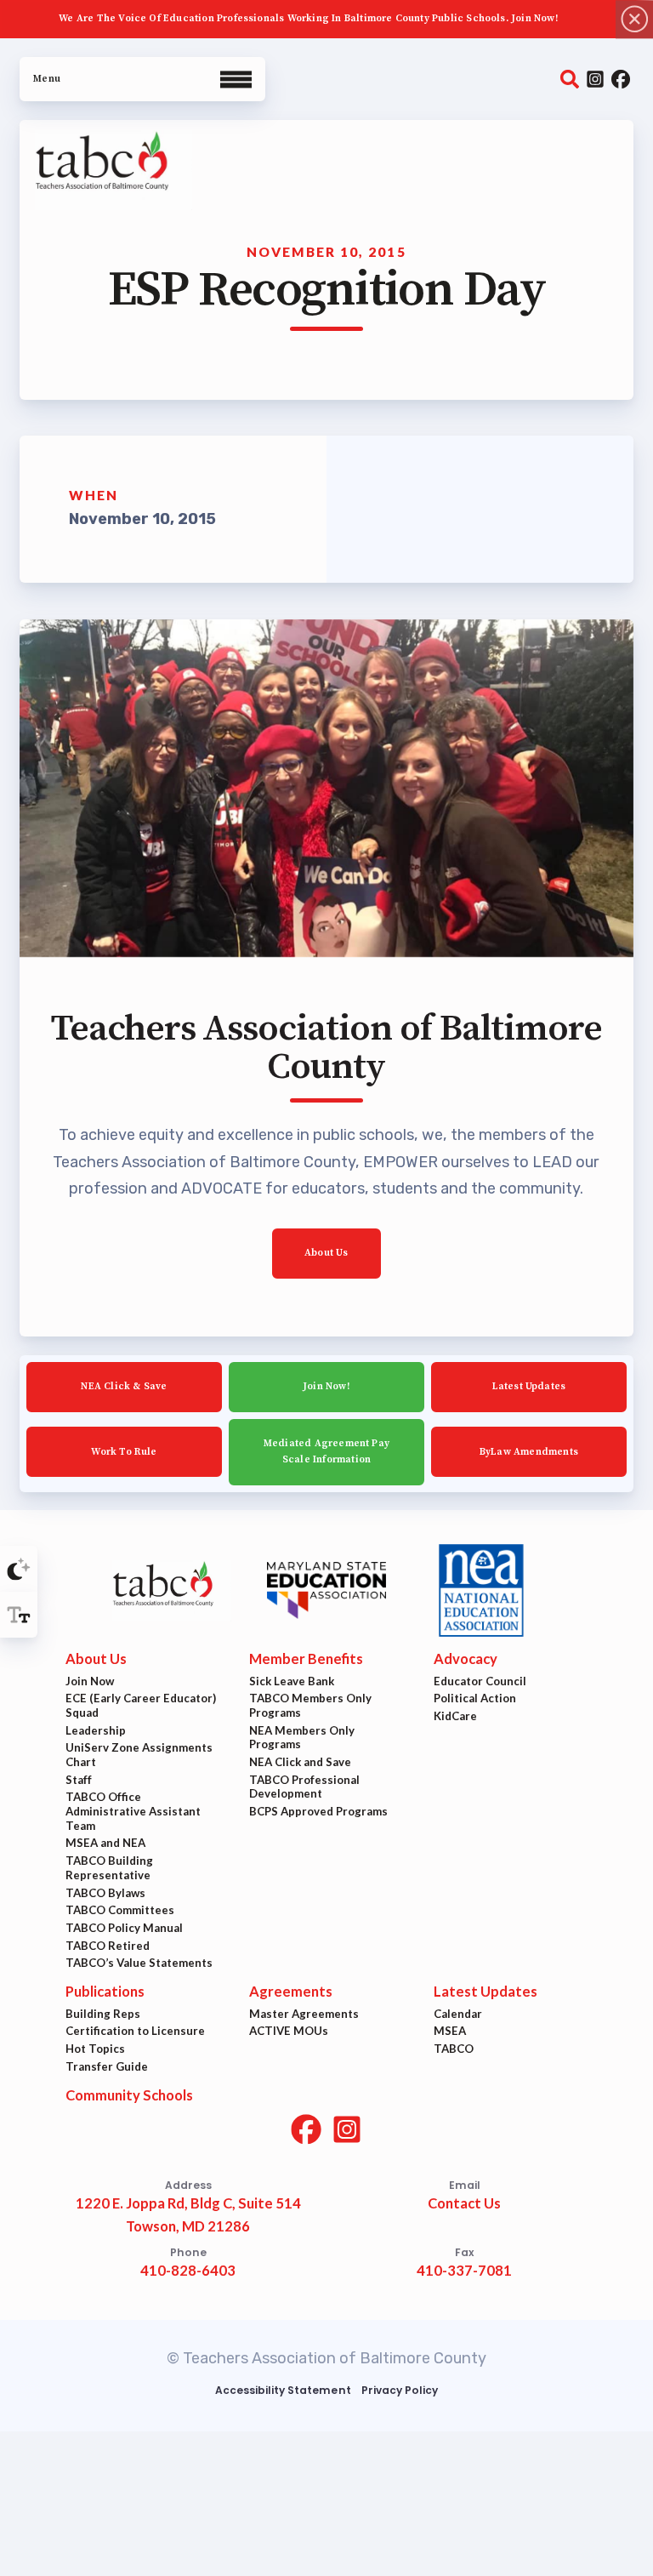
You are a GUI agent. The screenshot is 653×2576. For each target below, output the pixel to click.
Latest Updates (529, 1386)
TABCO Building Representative (109, 1868)
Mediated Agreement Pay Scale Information (326, 1451)
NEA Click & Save (125, 1386)
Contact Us (464, 2204)
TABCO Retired (108, 1946)
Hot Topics (95, 2049)
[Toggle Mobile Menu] (142, 79)
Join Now (90, 1681)
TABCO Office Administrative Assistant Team (133, 1812)
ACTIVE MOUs (289, 2032)
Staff (79, 1780)
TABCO (454, 2049)
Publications (105, 1992)
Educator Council (480, 1681)
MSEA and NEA (105, 1844)
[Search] (570, 79)
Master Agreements (304, 2014)
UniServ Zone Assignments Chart (139, 1755)
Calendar (458, 2014)
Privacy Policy (400, 2390)
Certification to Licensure (135, 2032)
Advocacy (466, 1659)
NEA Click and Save (300, 1762)
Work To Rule (124, 1451)
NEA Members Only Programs (302, 1738)
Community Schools (129, 2095)
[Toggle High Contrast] (19, 1569)
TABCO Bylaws (105, 1893)
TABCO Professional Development (304, 1787)
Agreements (291, 1992)
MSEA (450, 2032)
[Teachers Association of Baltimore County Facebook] (621, 79)
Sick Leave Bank (292, 1681)
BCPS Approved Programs (318, 1811)
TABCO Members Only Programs (310, 1706)
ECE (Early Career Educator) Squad (141, 1706)
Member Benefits (306, 1659)
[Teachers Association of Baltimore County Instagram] (595, 79)
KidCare (455, 1716)
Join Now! (326, 1386)
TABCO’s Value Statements (139, 1963)
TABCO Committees (120, 1910)
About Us (326, 1253)
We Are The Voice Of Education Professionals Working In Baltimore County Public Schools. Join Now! (309, 18)
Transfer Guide (107, 2066)
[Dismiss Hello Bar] (634, 19)
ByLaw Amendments (529, 1451)
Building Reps (103, 2014)
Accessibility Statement (283, 2390)
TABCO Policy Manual (124, 1928)
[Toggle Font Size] (19, 1615)
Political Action (475, 1699)
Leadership (96, 1730)
